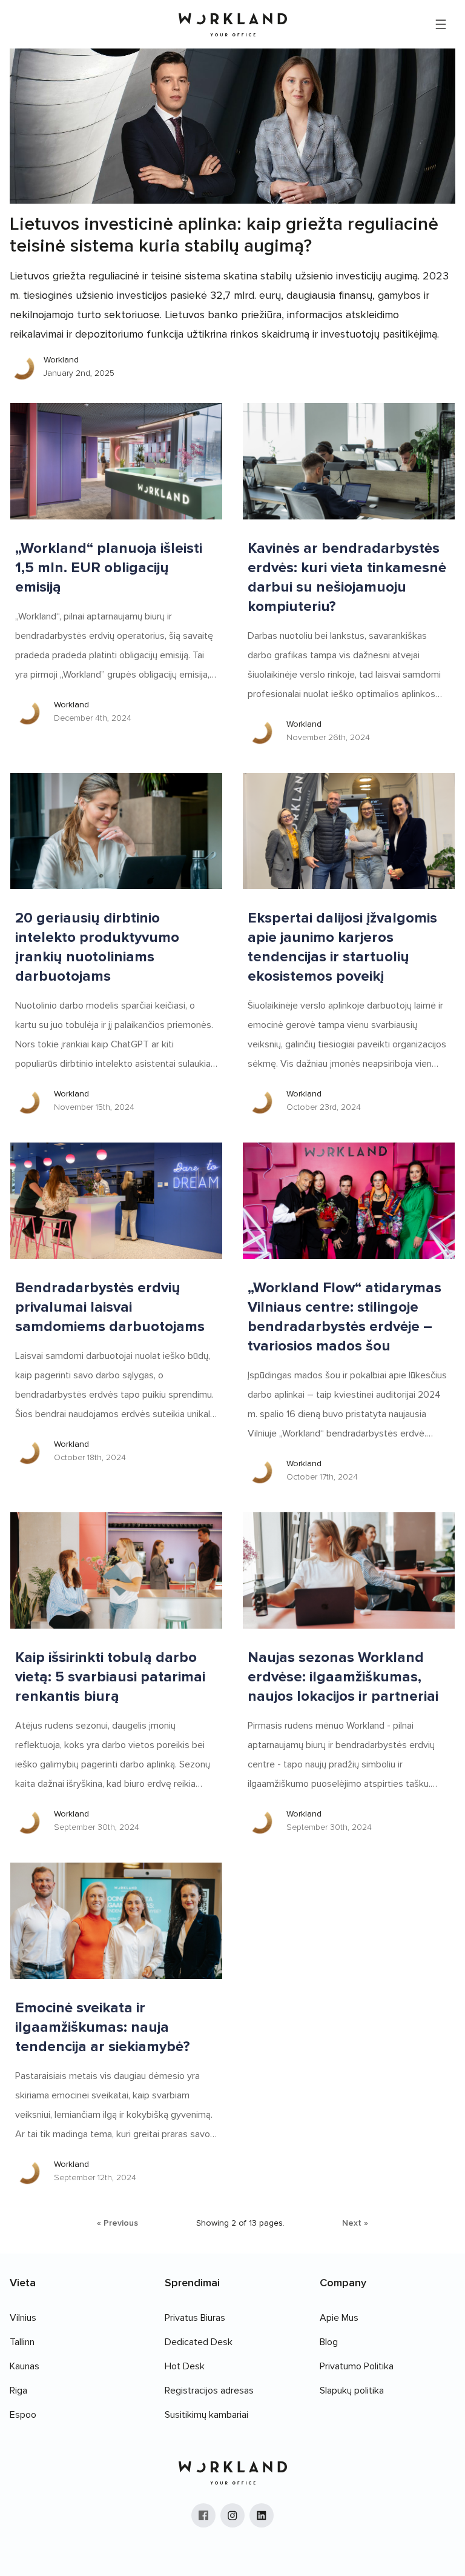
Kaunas (25, 2366)
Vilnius (23, 2318)
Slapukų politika (352, 2391)
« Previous (117, 2223)
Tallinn (22, 2342)
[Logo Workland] (233, 25)
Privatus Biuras (195, 2318)
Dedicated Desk (199, 2342)
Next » (355, 2223)
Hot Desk (185, 2366)
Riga (18, 2391)
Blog (329, 2342)
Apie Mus (339, 2318)
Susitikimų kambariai (206, 2415)
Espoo (23, 2415)
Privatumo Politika (357, 2366)
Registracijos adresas (209, 2391)
